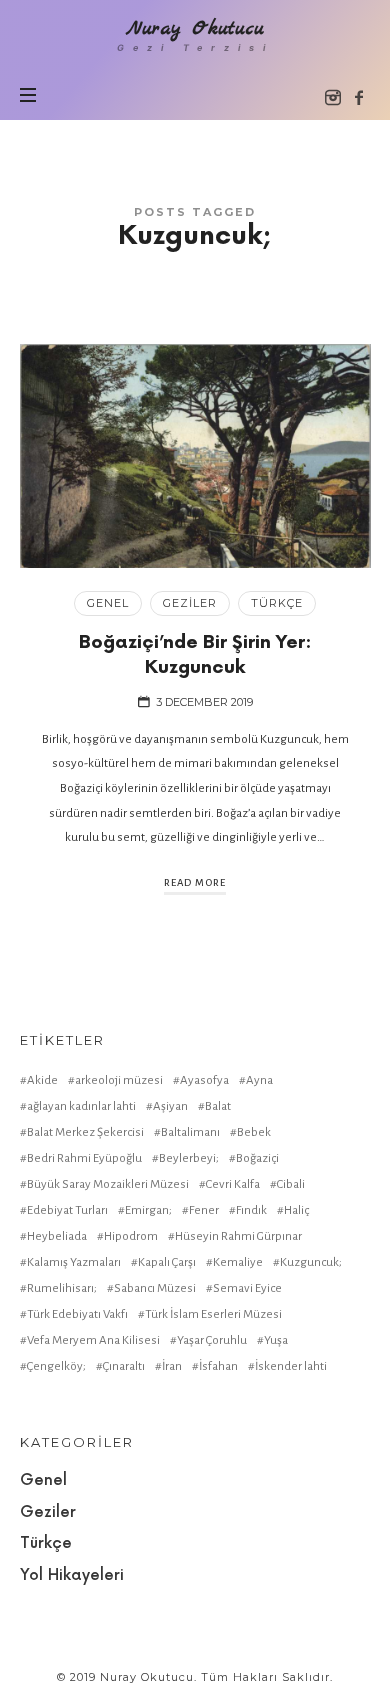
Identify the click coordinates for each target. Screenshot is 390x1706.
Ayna (259, 1080)
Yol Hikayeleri (72, 1575)
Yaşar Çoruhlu (212, 1340)
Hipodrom (131, 1236)
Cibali (291, 1184)
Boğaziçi (257, 1158)
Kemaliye (238, 1262)
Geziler (190, 603)
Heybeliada (57, 1236)
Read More (195, 882)
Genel (108, 603)
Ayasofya (204, 1080)
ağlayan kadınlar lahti (81, 1106)
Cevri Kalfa (233, 1184)
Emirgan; (148, 1210)
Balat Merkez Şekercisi (85, 1132)
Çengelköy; (56, 1366)
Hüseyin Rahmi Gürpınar (238, 1236)
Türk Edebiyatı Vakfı (77, 1314)
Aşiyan (170, 1106)
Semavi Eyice (247, 1288)
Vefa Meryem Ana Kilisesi (93, 1340)
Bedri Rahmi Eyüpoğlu (84, 1158)
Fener (204, 1210)
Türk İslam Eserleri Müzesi (213, 1314)
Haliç (296, 1210)
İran (172, 1366)
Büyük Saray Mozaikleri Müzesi (108, 1184)
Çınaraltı (124, 1366)
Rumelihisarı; (62, 1288)
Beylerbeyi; (189, 1158)
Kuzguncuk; (311, 1262)
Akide (42, 1080)
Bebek (254, 1132)
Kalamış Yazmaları (74, 1262)
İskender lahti (291, 1366)
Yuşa (276, 1340)
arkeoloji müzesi (119, 1080)
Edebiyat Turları (67, 1210)
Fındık (251, 1210)
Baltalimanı (190, 1132)
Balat (218, 1106)
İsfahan (218, 1366)
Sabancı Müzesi (155, 1288)
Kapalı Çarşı (167, 1262)
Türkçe (277, 603)
